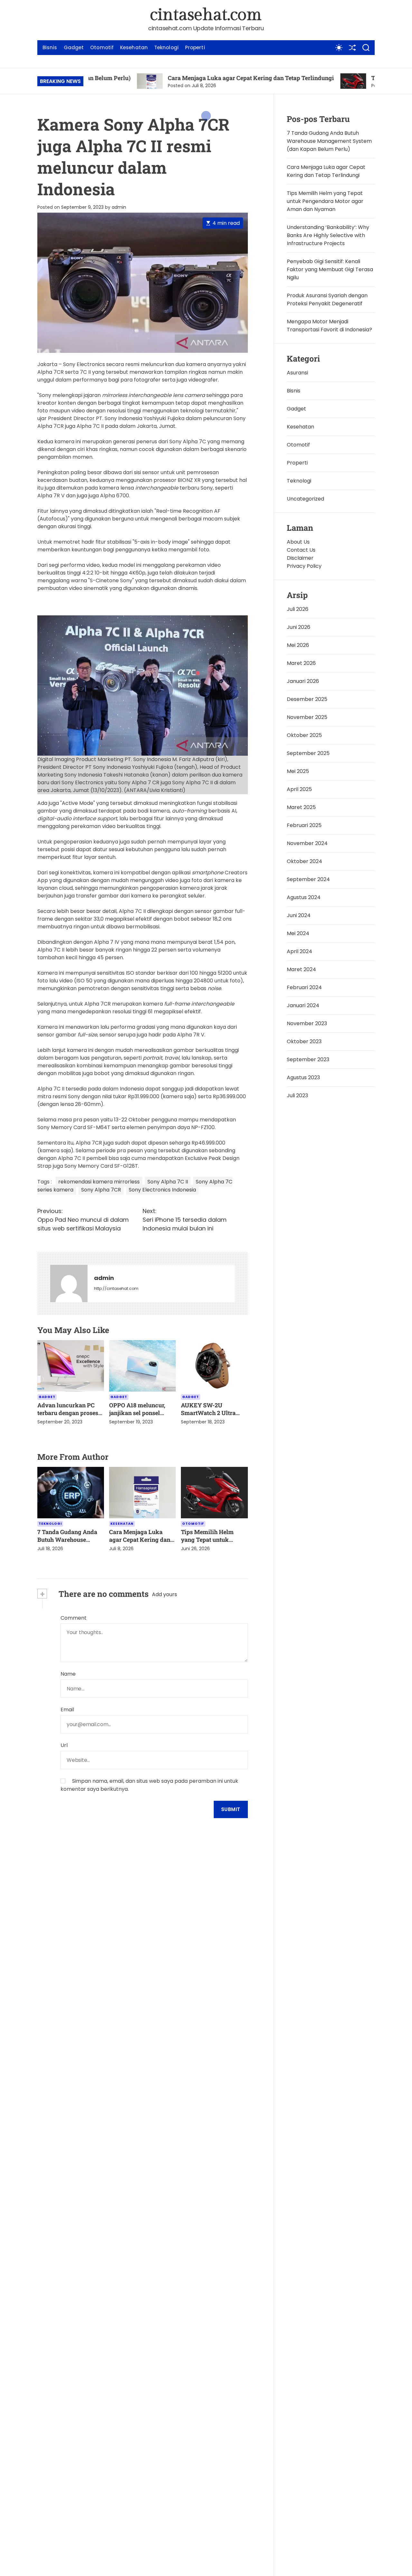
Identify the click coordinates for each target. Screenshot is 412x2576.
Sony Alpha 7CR (101, 1190)
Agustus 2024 (304, 897)
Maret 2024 (301, 969)
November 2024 (307, 843)
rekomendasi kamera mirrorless (99, 1182)
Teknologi (166, 47)
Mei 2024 (298, 933)
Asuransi (297, 373)
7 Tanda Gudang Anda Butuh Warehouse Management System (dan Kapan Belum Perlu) (329, 141)
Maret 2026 (301, 663)
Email (67, 1710)
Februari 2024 (304, 987)
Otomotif (102, 47)
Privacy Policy (304, 566)
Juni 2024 (299, 915)
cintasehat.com (206, 15)
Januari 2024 (303, 1005)
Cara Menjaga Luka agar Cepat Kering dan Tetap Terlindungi (191, 78)
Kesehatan (134, 47)
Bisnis (50, 47)
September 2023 (308, 1059)
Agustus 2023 (303, 1077)
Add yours (164, 1594)
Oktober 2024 (304, 861)
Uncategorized (305, 499)
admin (119, 207)
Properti (195, 47)
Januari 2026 (303, 681)
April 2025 (299, 789)
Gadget (74, 47)
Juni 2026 (299, 627)
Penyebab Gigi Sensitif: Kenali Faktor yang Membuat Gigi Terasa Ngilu (330, 269)
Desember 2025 (307, 699)
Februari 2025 (304, 825)
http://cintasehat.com (116, 1288)
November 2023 (307, 1023)
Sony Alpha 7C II (168, 1182)
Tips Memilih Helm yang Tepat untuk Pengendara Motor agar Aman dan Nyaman (325, 201)
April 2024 (300, 951)
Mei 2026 (298, 645)
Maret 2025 (301, 807)
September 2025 (308, 753)
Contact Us (301, 550)
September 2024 (308, 879)
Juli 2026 (298, 609)
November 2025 (307, 717)
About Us (298, 542)
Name (68, 1674)
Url (64, 1745)
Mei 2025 (298, 771)
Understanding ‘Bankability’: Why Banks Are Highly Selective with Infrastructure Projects (328, 235)
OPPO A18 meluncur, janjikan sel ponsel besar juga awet (137, 1413)
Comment (74, 1618)
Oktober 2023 (304, 1041)
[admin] (69, 1283)
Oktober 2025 (304, 735)
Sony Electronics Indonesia (162, 1190)
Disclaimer (300, 558)
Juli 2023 (297, 1095)
